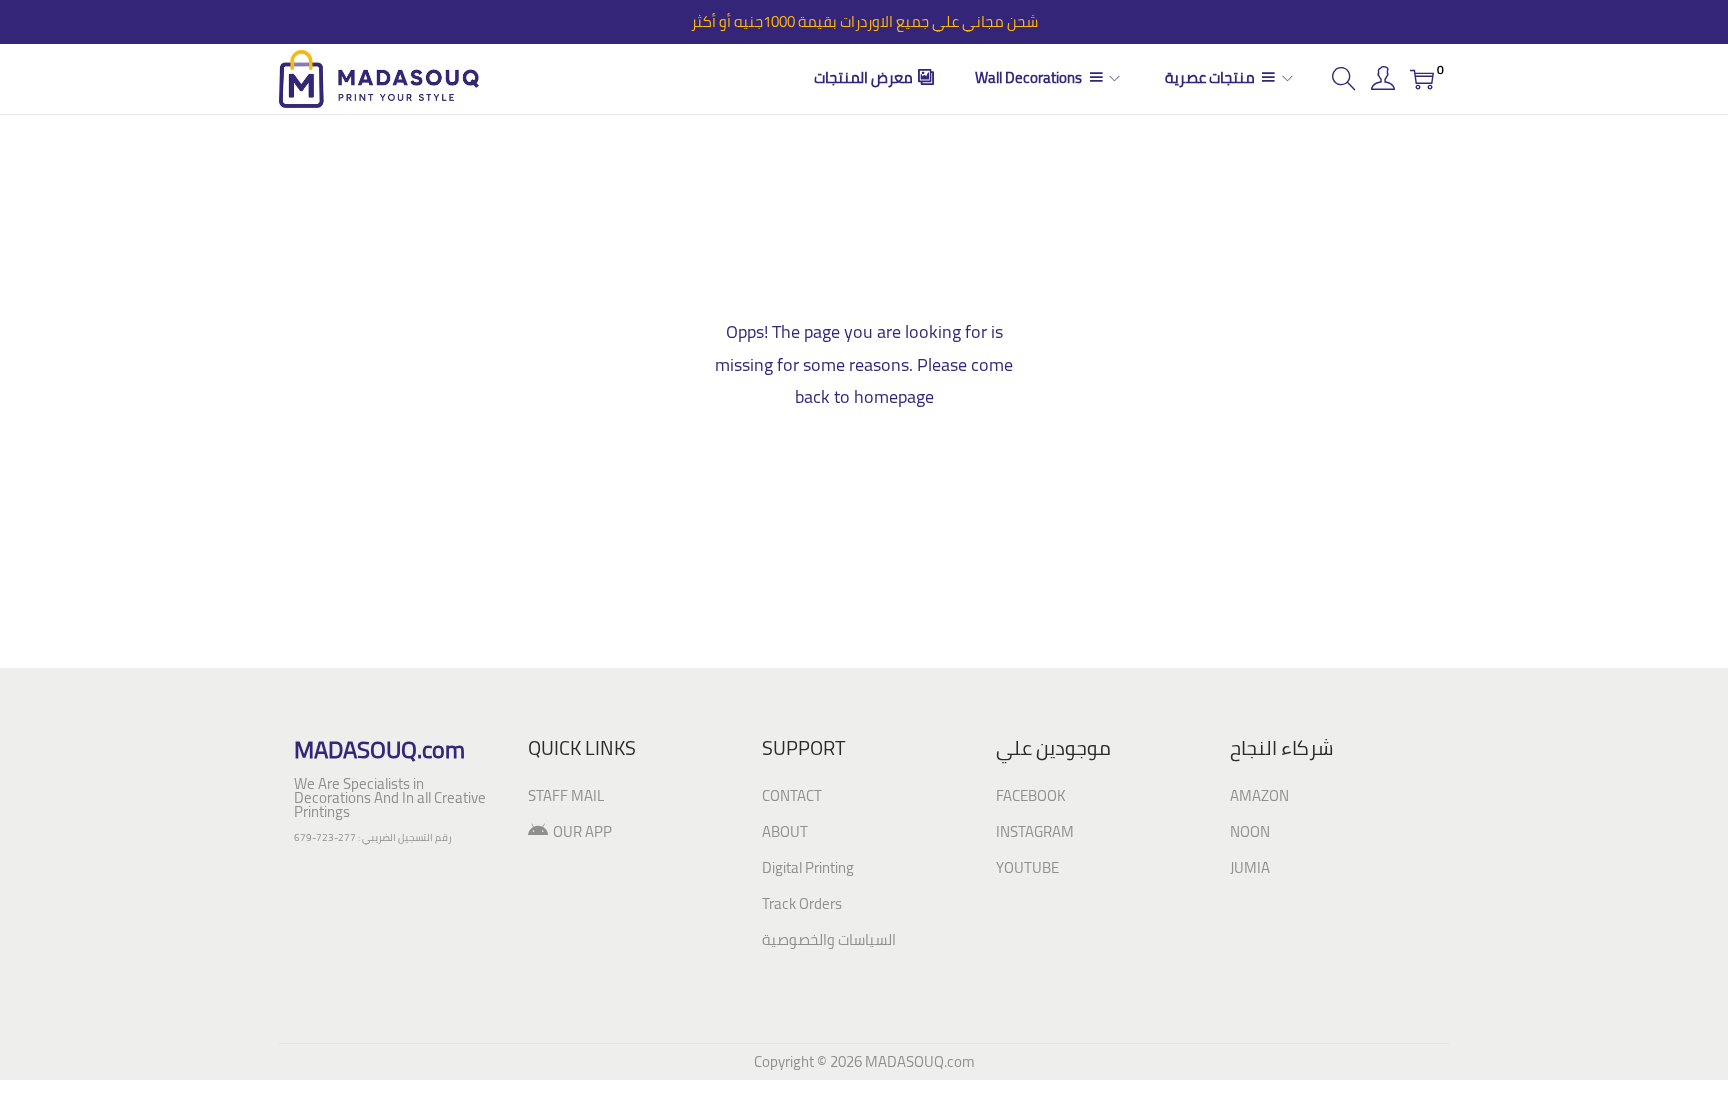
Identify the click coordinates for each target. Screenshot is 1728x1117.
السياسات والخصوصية (829, 939)
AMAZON (1259, 795)
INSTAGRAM (1035, 831)
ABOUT (785, 831)
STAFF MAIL (566, 795)
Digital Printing (808, 867)
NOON (1250, 831)
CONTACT (792, 795)
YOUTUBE (1027, 867)
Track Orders (802, 903)
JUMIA (1250, 867)
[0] (1422, 79)
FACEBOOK (1031, 795)
